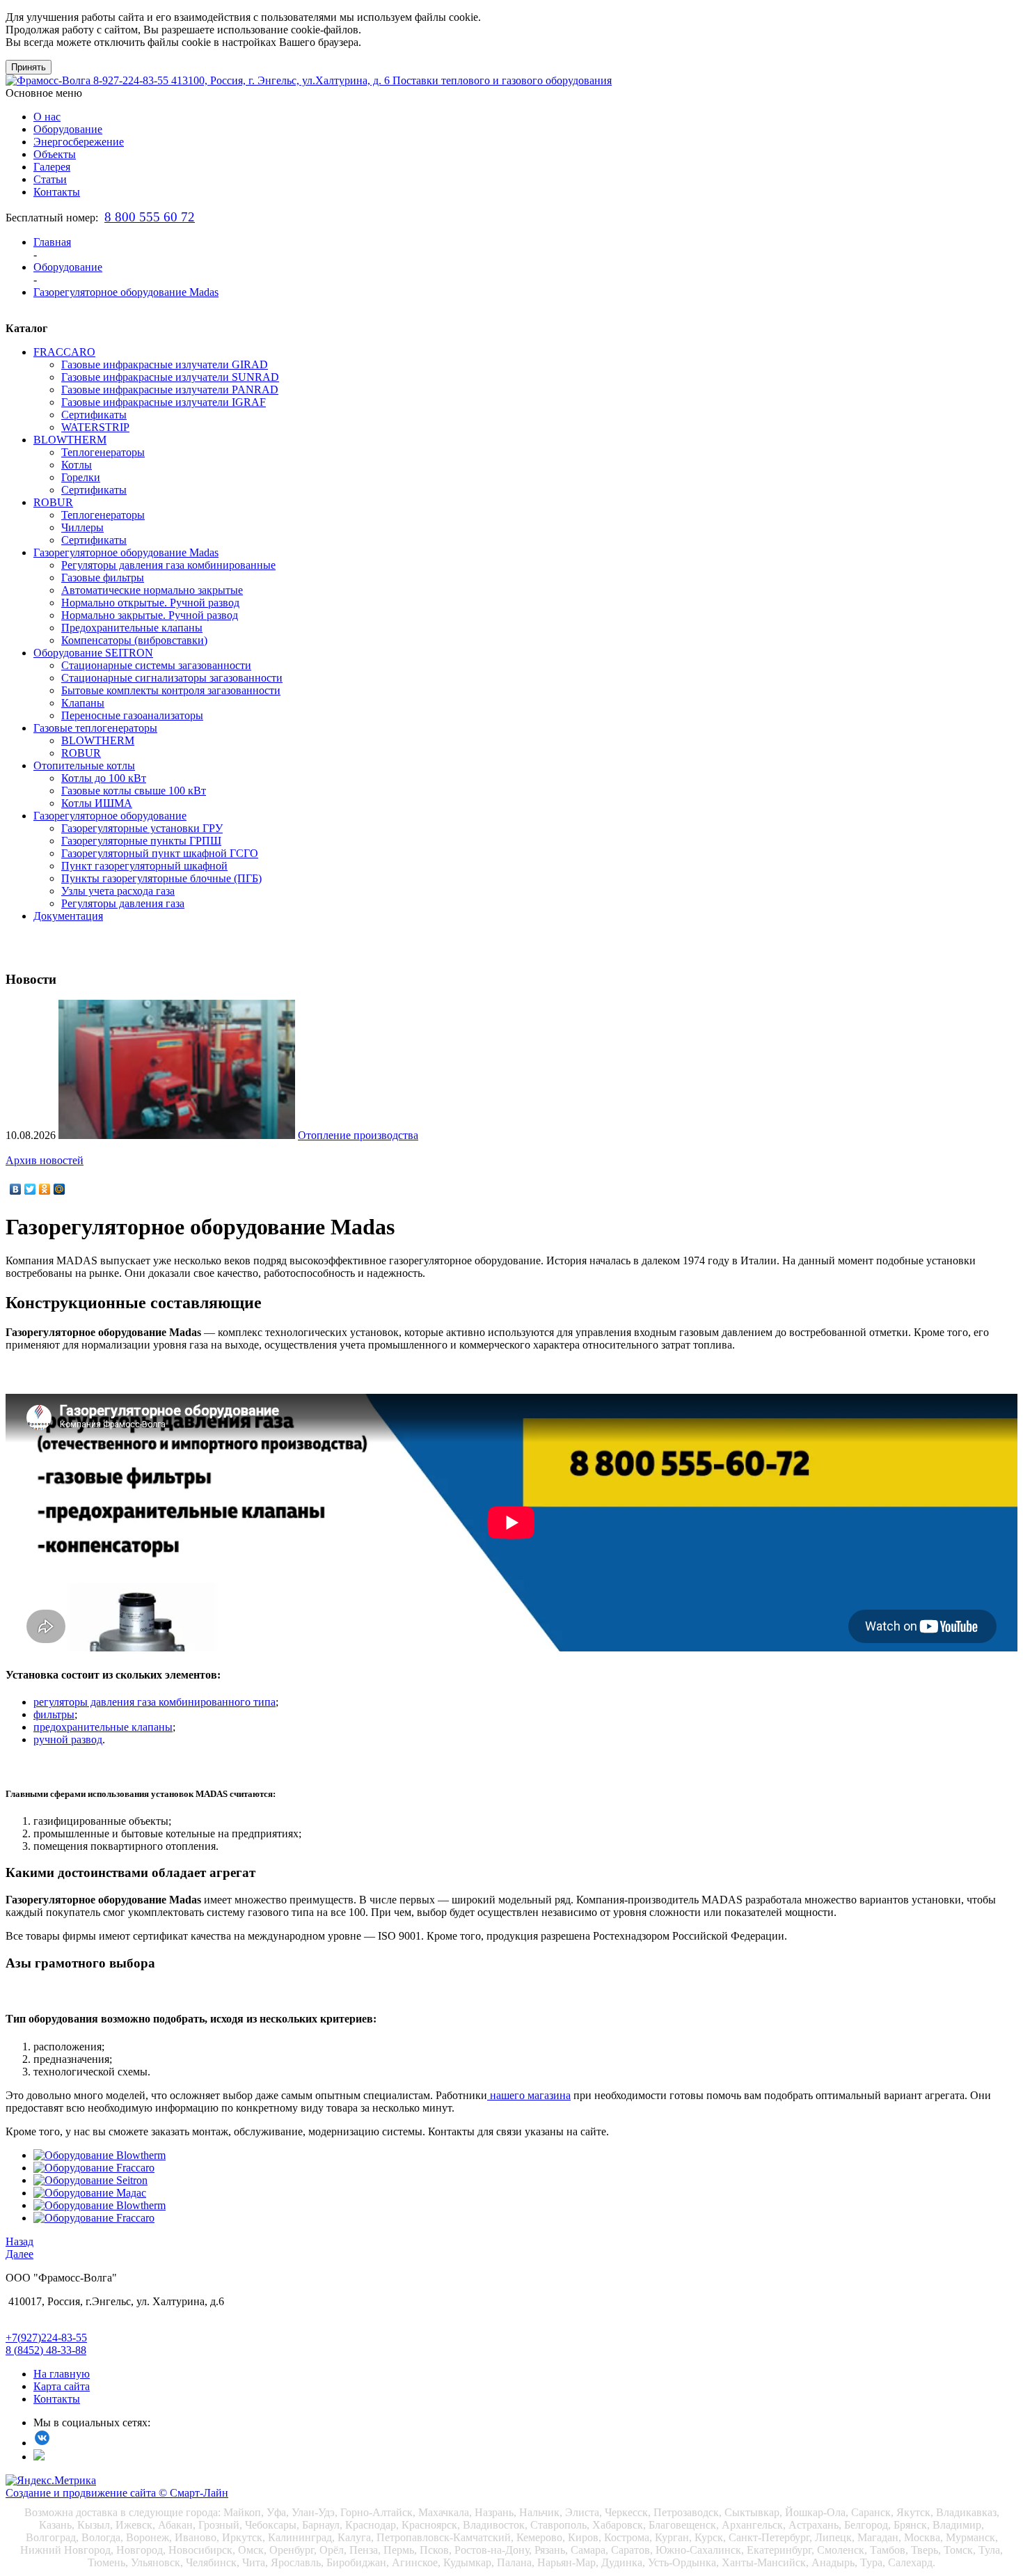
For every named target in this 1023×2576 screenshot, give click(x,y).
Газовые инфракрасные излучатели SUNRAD (170, 377)
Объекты (55, 154)
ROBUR (53, 502)
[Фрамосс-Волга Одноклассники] (39, 2457)
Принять (29, 67)
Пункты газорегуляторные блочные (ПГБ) (161, 878)
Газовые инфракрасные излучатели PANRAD (170, 390)
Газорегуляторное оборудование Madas (126, 552)
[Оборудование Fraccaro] (94, 2168)
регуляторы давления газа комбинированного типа (154, 1702)
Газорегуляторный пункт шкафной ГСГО (160, 853)
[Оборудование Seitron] (90, 2180)
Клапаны (83, 703)
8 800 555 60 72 (150, 217)
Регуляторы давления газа (123, 903)
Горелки (81, 477)
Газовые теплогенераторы (95, 728)
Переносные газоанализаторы (132, 715)
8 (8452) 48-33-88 (46, 2350)
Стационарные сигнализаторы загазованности (172, 678)
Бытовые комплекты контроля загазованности (171, 690)
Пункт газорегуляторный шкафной (144, 866)
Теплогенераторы (103, 452)
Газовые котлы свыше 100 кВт (134, 791)
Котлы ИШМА (97, 803)
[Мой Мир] (60, 1189)
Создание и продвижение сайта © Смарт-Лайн (117, 2493)
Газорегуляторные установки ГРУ (142, 828)
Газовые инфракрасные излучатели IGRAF (164, 402)
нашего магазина (529, 2095)
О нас (47, 117)
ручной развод (68, 1739)
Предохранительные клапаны (132, 628)
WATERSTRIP (95, 427)
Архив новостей (45, 1160)
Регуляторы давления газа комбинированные (168, 565)
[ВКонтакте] (16, 1189)
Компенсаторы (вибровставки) (134, 640)
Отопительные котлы (84, 765)
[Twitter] (30, 1189)
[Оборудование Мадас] (90, 2193)
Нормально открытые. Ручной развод (150, 603)
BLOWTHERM (70, 440)
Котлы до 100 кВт (104, 778)
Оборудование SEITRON (93, 653)
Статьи (50, 179)
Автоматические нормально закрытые (152, 590)
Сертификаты (94, 415)
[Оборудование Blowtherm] (100, 2155)
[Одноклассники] (45, 1189)
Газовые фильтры (103, 578)
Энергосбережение (79, 142)
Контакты (57, 192)
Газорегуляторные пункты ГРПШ (141, 841)
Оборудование (68, 129)
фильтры (54, 1714)
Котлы (77, 465)
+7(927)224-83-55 (46, 2338)
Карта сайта (62, 2386)
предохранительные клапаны (103, 1727)
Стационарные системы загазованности (156, 665)
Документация (68, 916)
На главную (62, 2374)
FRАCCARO (64, 352)
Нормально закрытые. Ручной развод (150, 615)
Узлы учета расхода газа (118, 891)
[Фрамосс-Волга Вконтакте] (42, 2443)
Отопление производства (358, 1135)
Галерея (52, 167)
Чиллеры (82, 527)
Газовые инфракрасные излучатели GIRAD (165, 364)
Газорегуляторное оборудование (110, 816)
